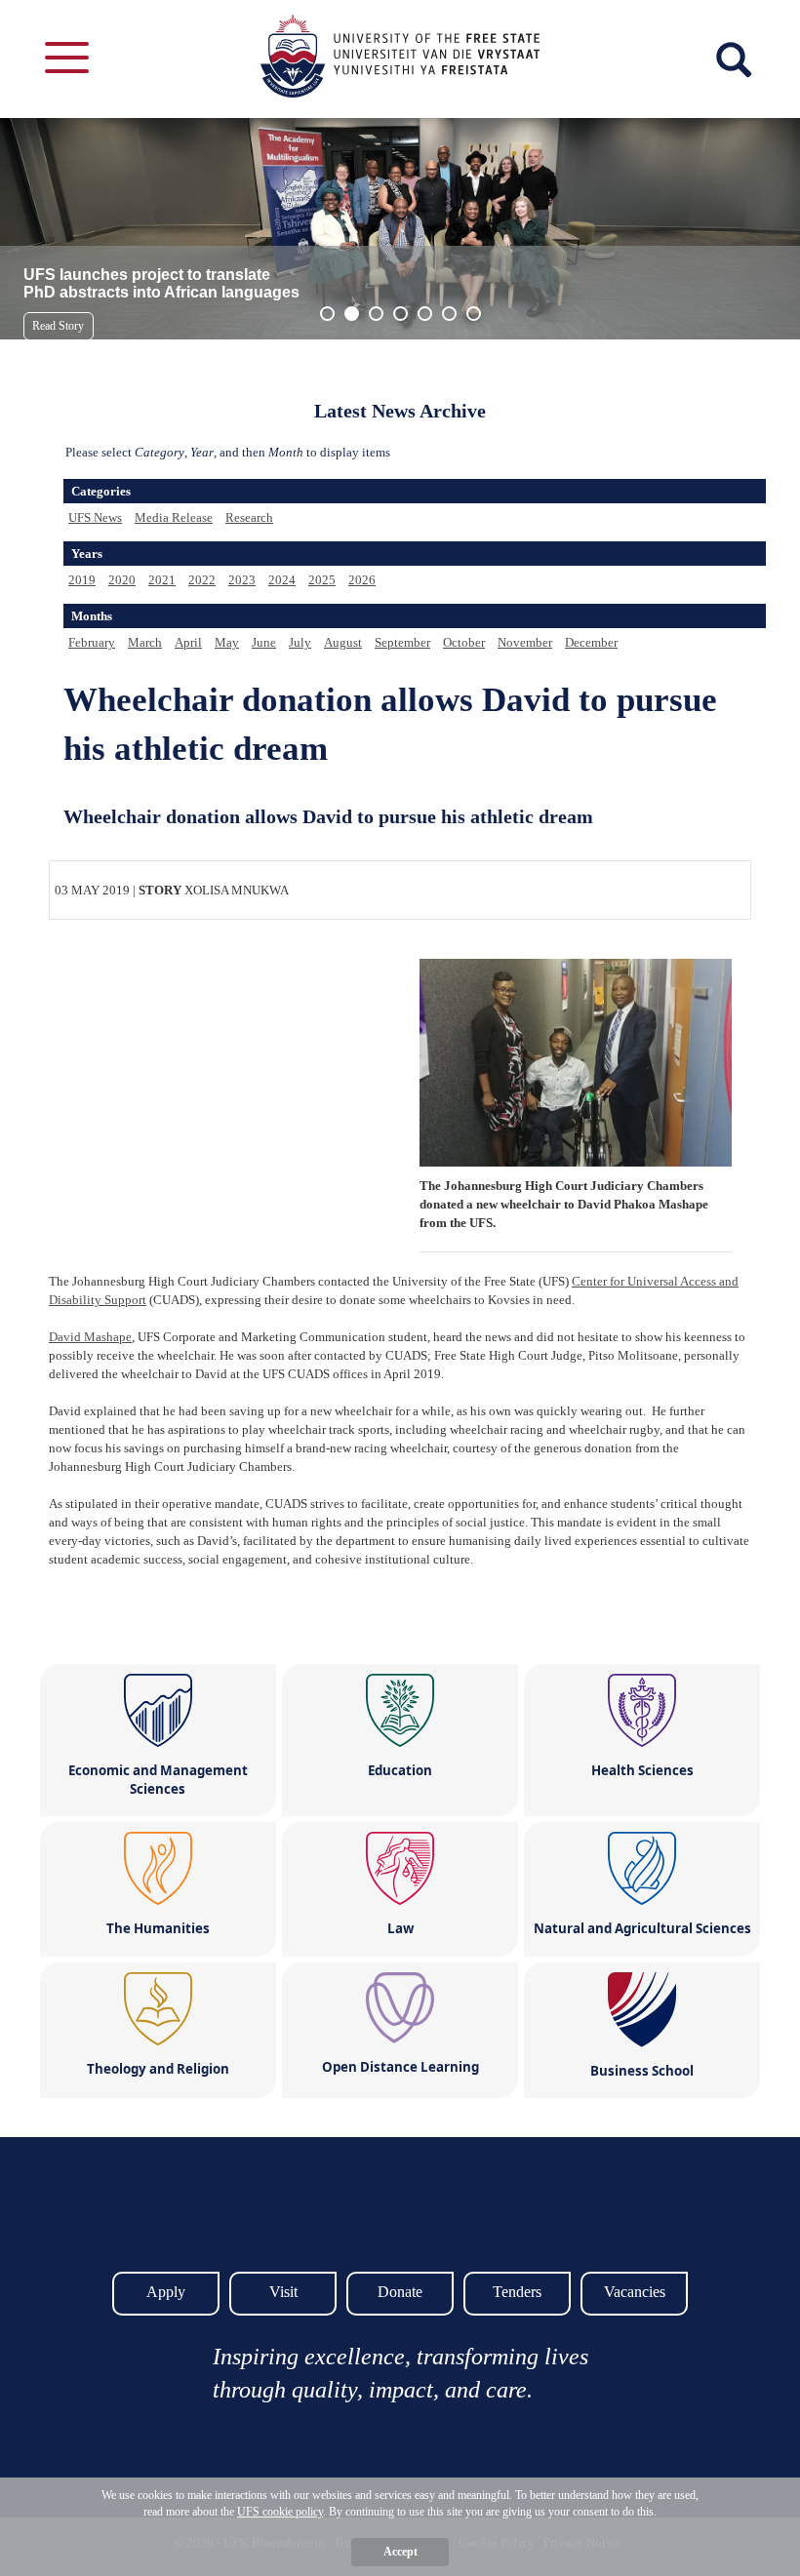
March (145, 642)
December (591, 642)
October (464, 642)
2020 (122, 580)
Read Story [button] (58, 326)
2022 (202, 580)
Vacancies (635, 2292)
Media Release (174, 517)
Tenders (517, 2292)
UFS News (95, 517)
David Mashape (90, 1337)
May (227, 642)
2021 (162, 580)
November (525, 642)
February (92, 642)
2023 (242, 580)
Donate (400, 2292)
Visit (283, 2292)
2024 (282, 580)
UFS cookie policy (280, 2512)
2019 (82, 580)
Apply (166, 2292)
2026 (362, 580)
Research (249, 517)
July (300, 642)
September (402, 642)
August (343, 642)
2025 (322, 580)
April (188, 642)
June (264, 642)
